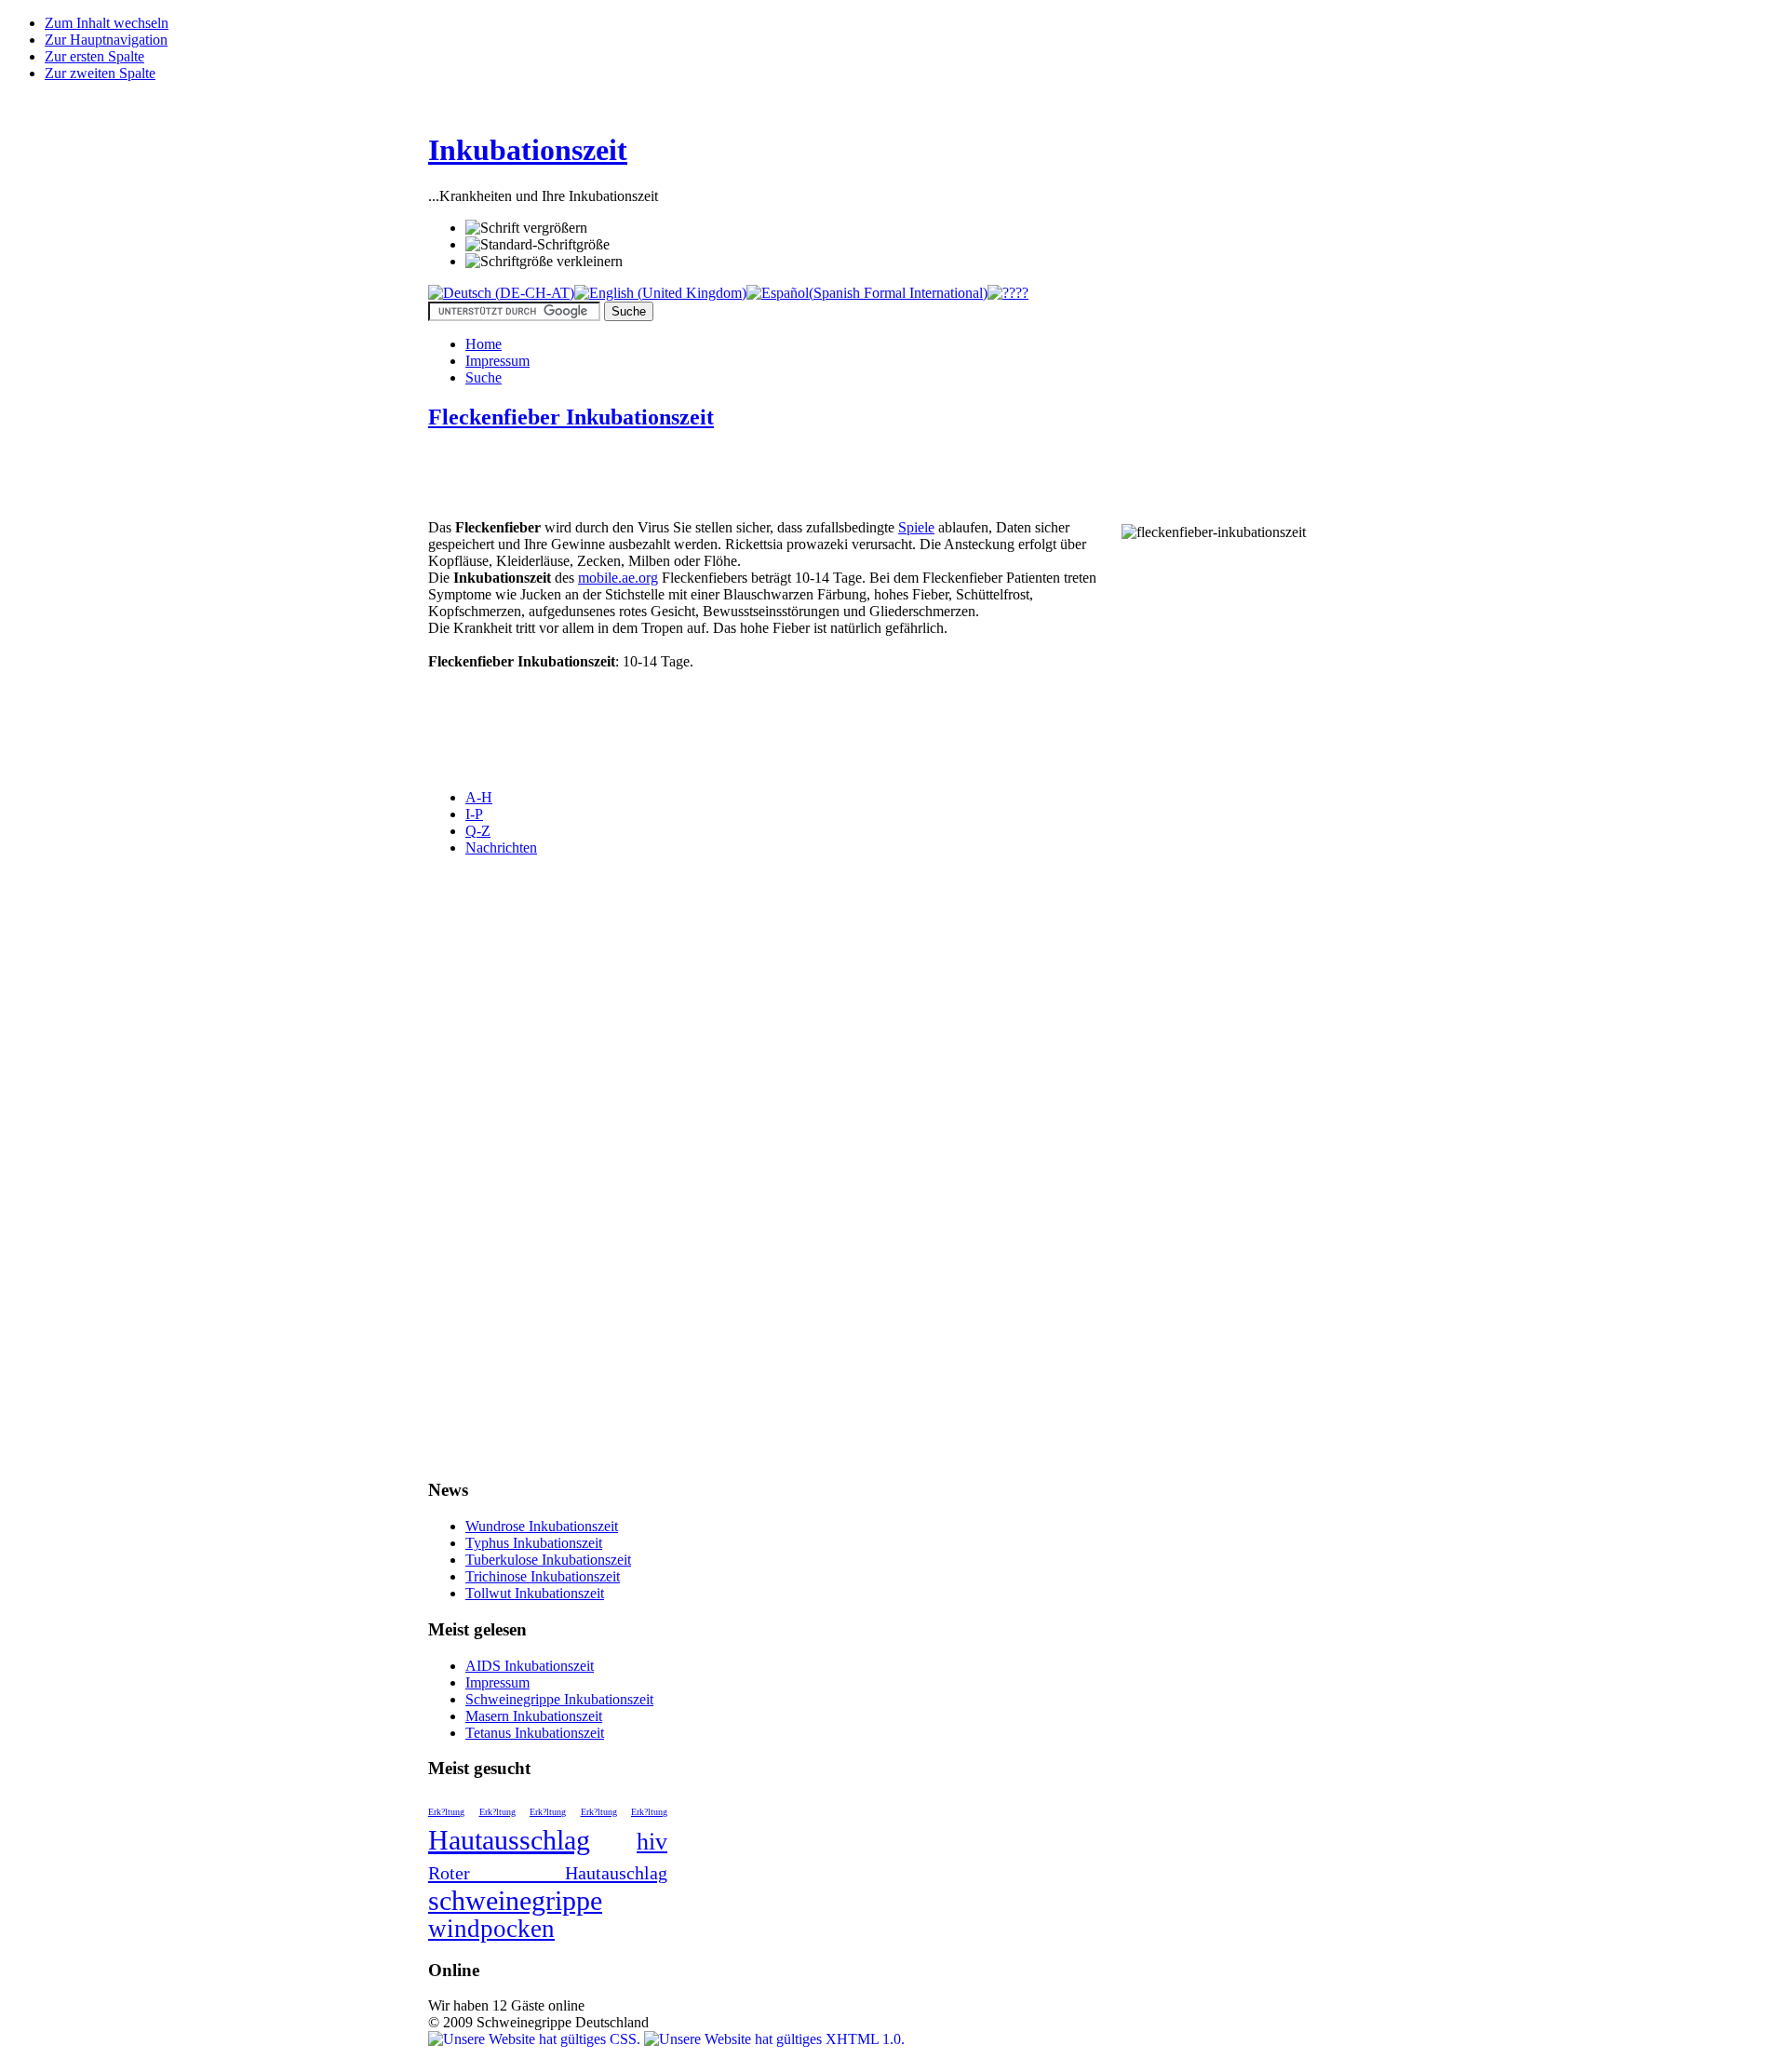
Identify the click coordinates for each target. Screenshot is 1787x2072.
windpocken (491, 1929)
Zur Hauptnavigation (106, 40)
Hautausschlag (509, 1840)
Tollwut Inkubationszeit (535, 1593)
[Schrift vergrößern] (526, 228)
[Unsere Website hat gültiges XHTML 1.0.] (774, 2039)
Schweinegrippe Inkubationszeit (559, 1699)
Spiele (916, 527)
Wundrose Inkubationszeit (542, 1526)
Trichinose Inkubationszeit (543, 1576)
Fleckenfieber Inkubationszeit (571, 417)
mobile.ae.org (618, 578)
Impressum (497, 1682)
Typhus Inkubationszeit (534, 1543)
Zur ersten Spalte (94, 56)
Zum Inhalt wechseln (107, 23)
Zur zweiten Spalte (100, 73)
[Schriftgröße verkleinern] (544, 262)
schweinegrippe (515, 1900)
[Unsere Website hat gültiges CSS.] (536, 2039)
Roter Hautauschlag (548, 1873)
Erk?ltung (446, 1812)
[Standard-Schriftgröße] (537, 245)
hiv (652, 1842)
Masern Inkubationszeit (534, 1716)
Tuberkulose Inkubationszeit (548, 1560)
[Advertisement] (646, 477)
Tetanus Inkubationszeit (535, 1733)
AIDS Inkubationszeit (530, 1666)
